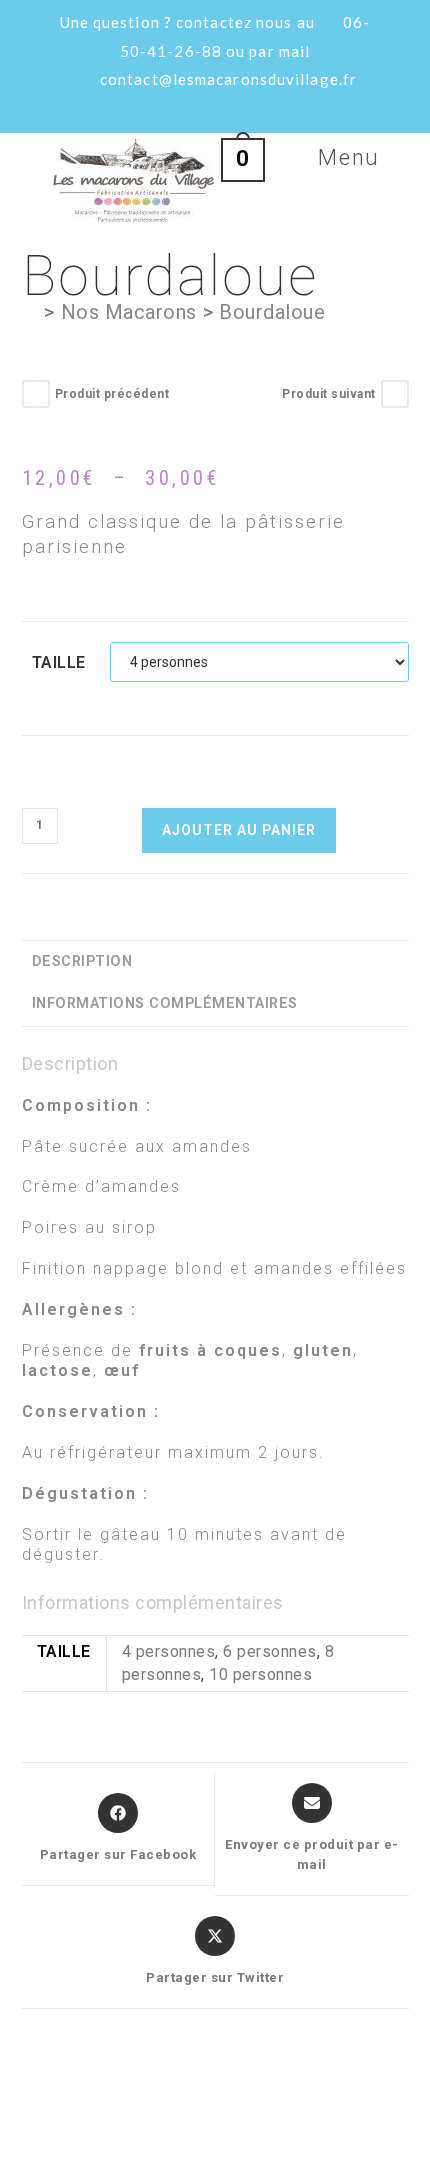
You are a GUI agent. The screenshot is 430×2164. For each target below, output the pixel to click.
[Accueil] (30, 312)
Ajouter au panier (239, 830)
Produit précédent (112, 394)
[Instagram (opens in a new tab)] (218, 106)
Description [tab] (82, 961)
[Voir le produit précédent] (36, 394)
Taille (59, 662)
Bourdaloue (272, 312)
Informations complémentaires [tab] (165, 1003)
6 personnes (270, 1651)
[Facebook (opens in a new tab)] (187, 106)
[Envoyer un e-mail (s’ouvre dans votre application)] (247, 106)
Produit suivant (329, 394)
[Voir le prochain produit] (395, 394)
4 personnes (169, 1651)
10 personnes (260, 1674)
